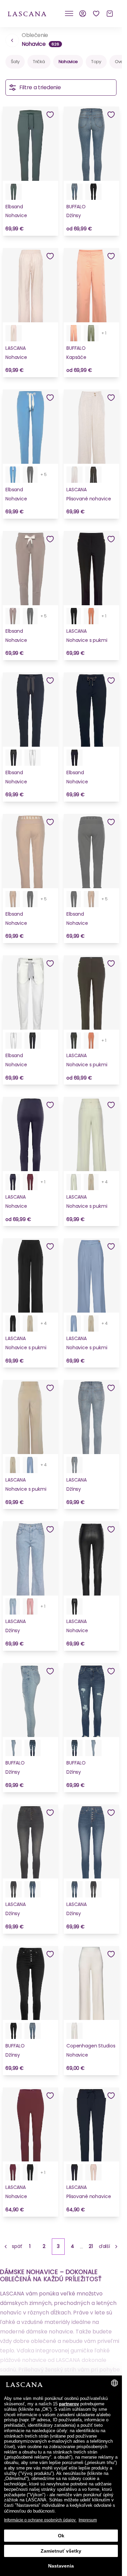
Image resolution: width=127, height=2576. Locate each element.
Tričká (39, 62)
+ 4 (105, 1182)
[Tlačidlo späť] (12, 40)
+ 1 (104, 333)
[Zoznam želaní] (96, 14)
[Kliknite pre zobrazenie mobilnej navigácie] (69, 14)
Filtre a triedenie (40, 87)
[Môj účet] (83, 14)
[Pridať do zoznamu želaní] (50, 115)
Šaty (15, 62)
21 (91, 2246)
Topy (96, 62)
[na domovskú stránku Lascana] (27, 13)
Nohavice (68, 62)
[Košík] (110, 14)
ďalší (104, 2246)
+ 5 (44, 474)
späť (17, 2246)
